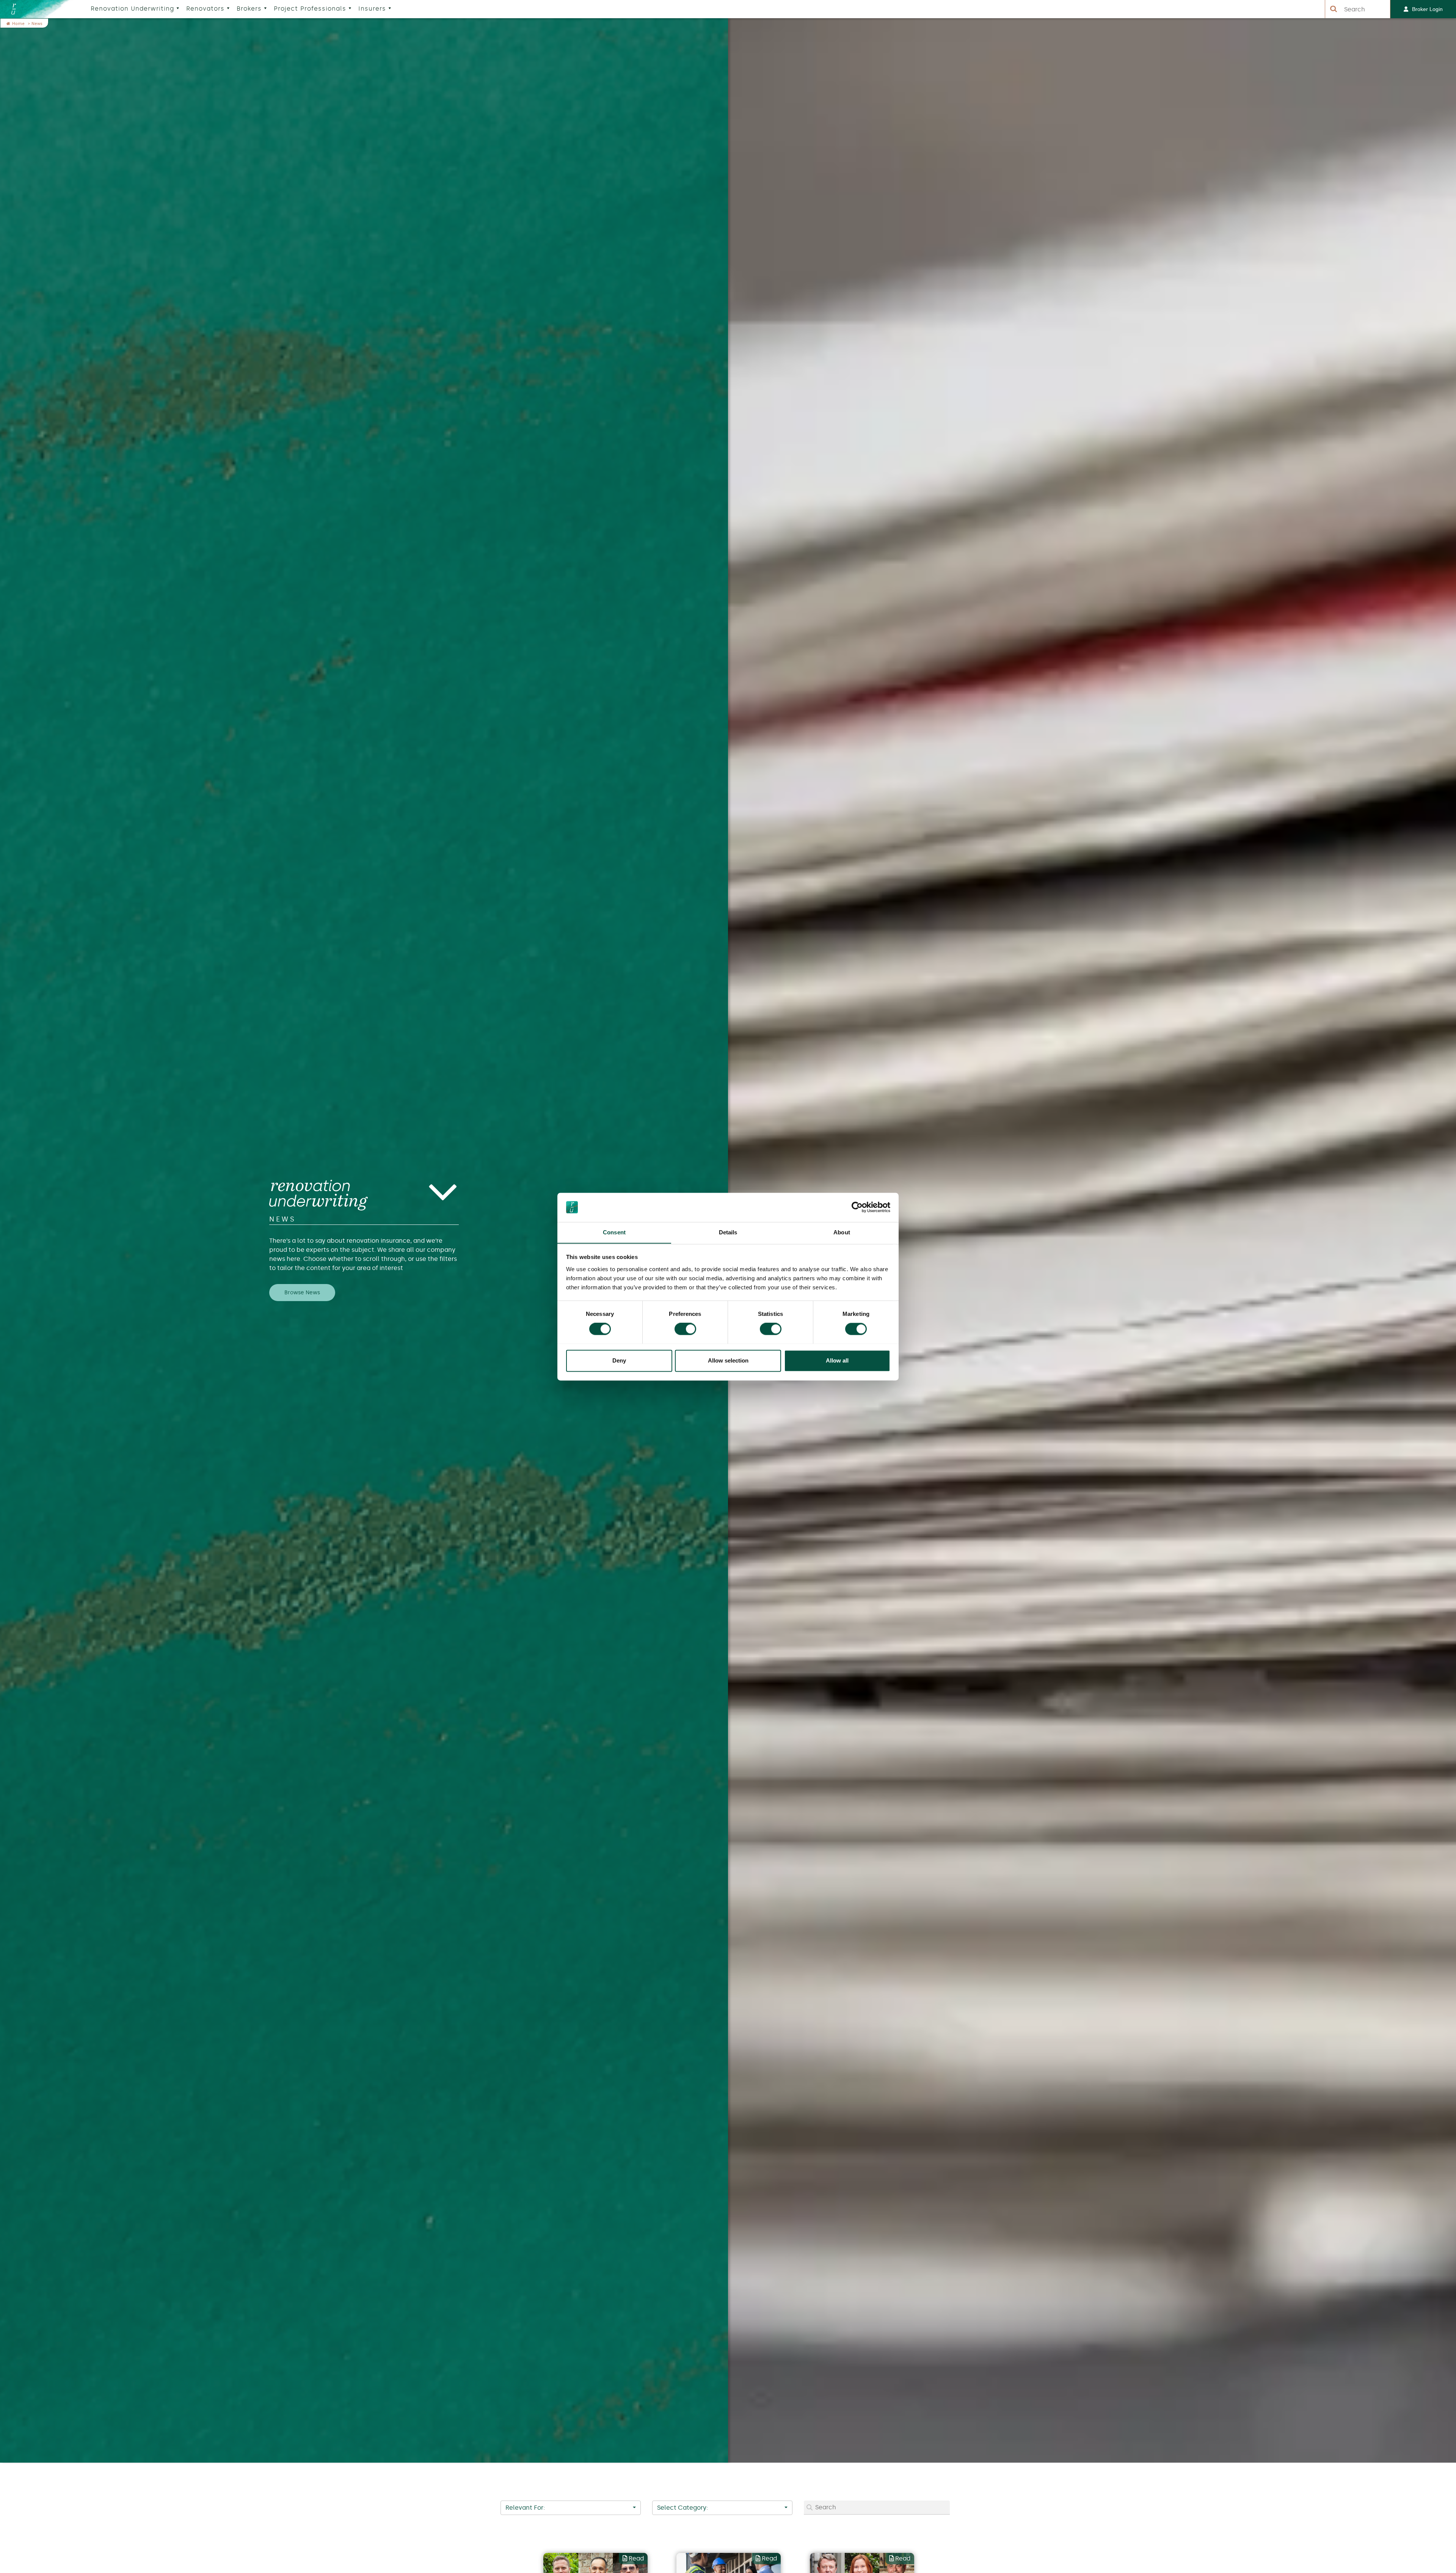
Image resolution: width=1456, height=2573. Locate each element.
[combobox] (571, 2508)
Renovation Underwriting (132, 9)
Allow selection (728, 1360)
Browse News (302, 1293)
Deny (619, 1360)
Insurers (372, 9)
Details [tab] (728, 1232)
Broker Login (1427, 9)
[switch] (685, 1329)
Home (19, 24)
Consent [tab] (614, 1232)
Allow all (837, 1360)
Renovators (205, 9)
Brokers (249, 9)
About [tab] (842, 1232)
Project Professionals (310, 9)
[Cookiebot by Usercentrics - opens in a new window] (857, 1207)
